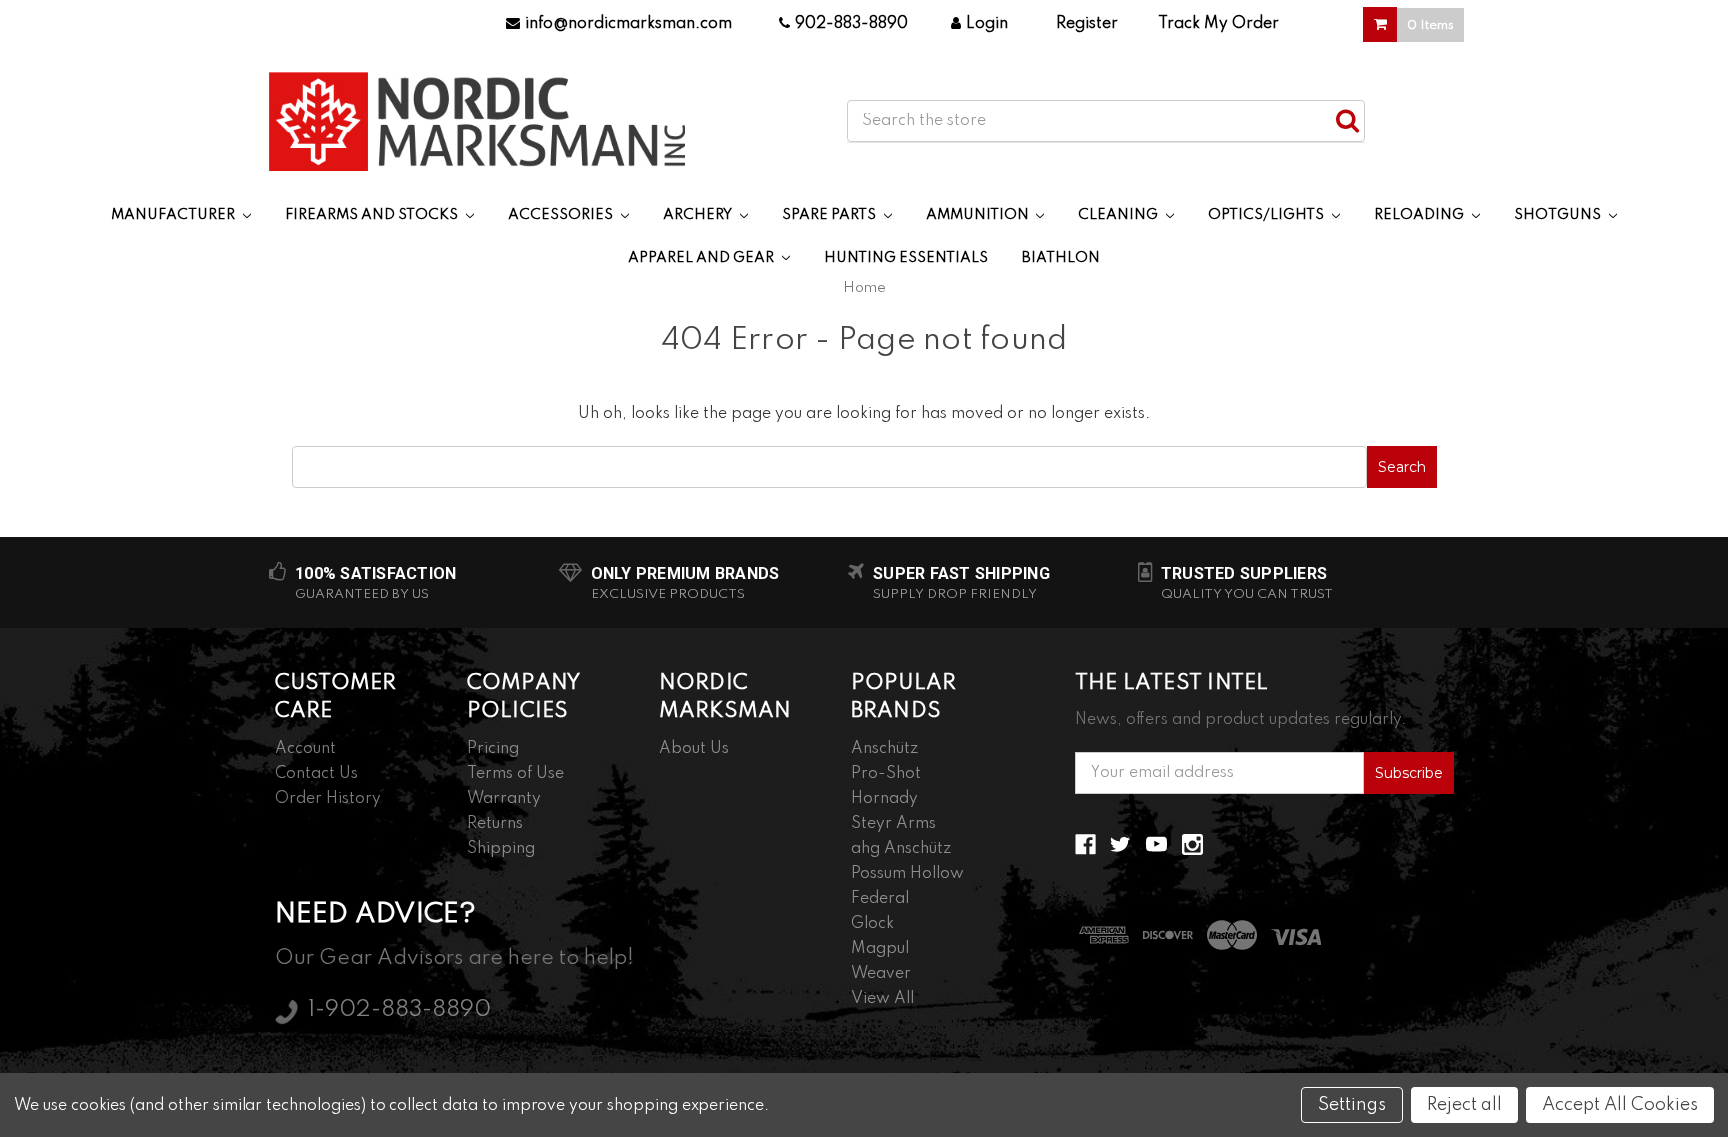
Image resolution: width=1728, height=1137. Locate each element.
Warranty (504, 799)
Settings (1352, 1105)
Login (987, 24)
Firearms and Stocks (373, 215)
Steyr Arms (893, 824)
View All (882, 999)
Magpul (880, 949)
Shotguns (1559, 215)
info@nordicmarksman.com (628, 24)
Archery (699, 215)
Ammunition (979, 215)
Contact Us (316, 774)
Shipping (501, 849)
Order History (328, 799)
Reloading (1420, 215)
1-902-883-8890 (399, 1010)
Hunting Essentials (906, 258)
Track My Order (1218, 24)
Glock (872, 924)
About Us (694, 749)
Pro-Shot (886, 774)
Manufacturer (174, 215)
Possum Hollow (907, 874)
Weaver (881, 974)
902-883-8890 (851, 24)
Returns (495, 824)
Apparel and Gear (702, 258)
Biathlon (1061, 258)
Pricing (493, 749)
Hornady (884, 799)
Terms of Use (515, 774)
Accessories (562, 215)
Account (305, 749)
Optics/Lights (1267, 215)
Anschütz (884, 749)
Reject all (1464, 1105)
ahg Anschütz (901, 849)
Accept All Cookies (1620, 1105)
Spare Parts (830, 215)
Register (1087, 24)
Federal (880, 899)
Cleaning (1119, 215)
